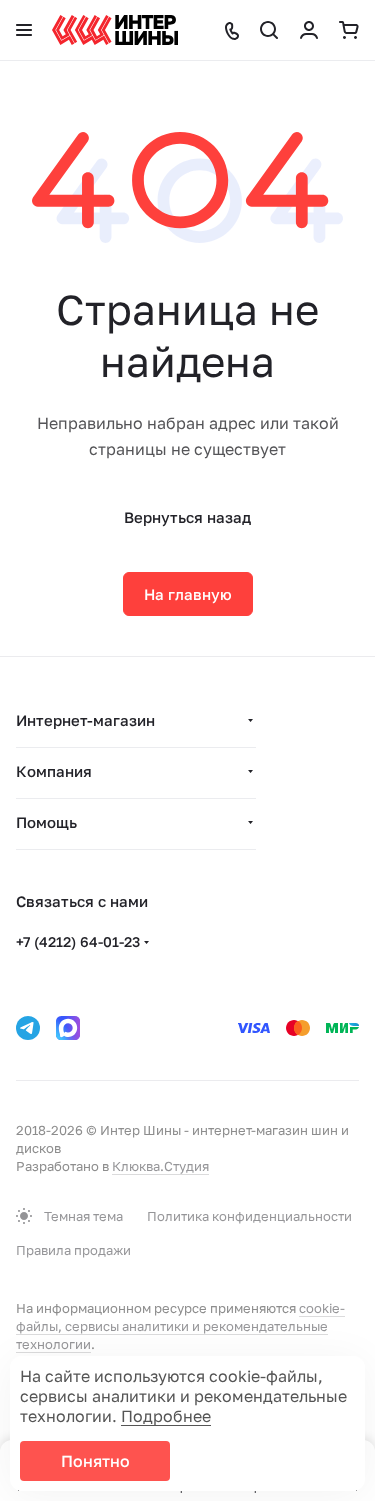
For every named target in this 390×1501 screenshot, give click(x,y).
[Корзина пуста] (349, 30)
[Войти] (309, 30)
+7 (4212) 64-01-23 (78, 941)
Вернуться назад (187, 517)
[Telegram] (28, 1028)
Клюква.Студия (160, 1166)
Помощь (46, 822)
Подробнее (166, 1416)
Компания (54, 771)
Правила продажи (73, 1250)
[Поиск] (269, 30)
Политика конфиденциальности (249, 1216)
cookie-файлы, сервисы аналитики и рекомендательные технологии (180, 1326)
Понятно (95, 1461)
